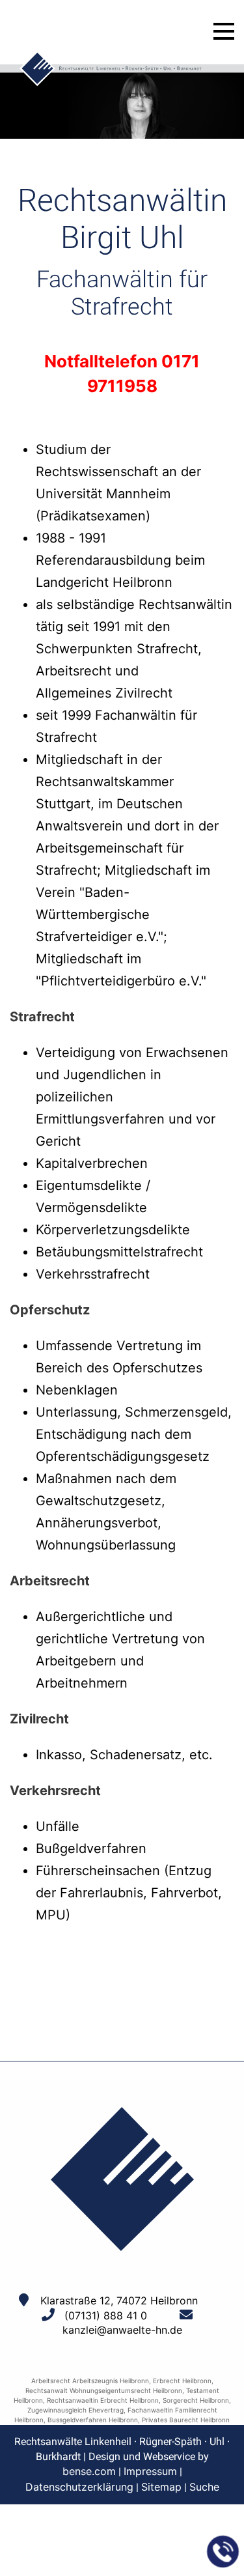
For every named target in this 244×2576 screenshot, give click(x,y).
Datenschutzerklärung (79, 2487)
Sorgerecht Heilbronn (196, 2400)
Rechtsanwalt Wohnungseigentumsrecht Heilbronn (104, 2390)
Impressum (150, 2471)
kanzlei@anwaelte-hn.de (122, 2330)
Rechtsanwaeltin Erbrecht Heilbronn (103, 2400)
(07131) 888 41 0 (106, 2315)
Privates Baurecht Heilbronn (186, 2420)
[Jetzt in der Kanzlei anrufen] (223, 2552)
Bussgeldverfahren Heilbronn (93, 2420)
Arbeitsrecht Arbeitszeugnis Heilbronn (90, 2381)
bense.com (89, 2471)
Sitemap (161, 2487)
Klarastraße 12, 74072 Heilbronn (119, 2300)
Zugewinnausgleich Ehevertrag (75, 2410)
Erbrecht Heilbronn (182, 2381)
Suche (204, 2487)
